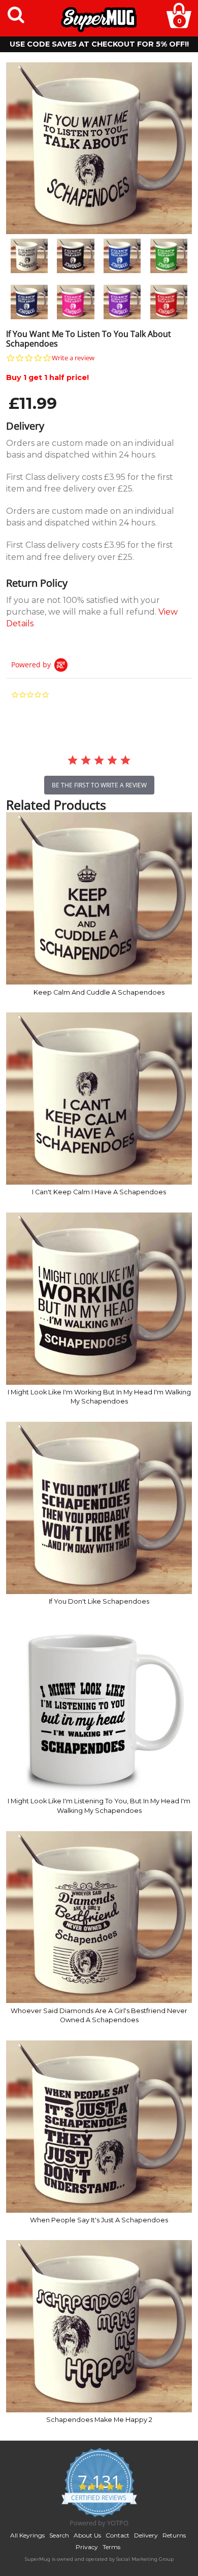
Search (59, 2535)
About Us (87, 2535)
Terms (111, 2547)
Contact (118, 2535)
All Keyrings (27, 2535)
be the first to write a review (99, 785)
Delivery (146, 2535)
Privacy (87, 2547)
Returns (174, 2535)
